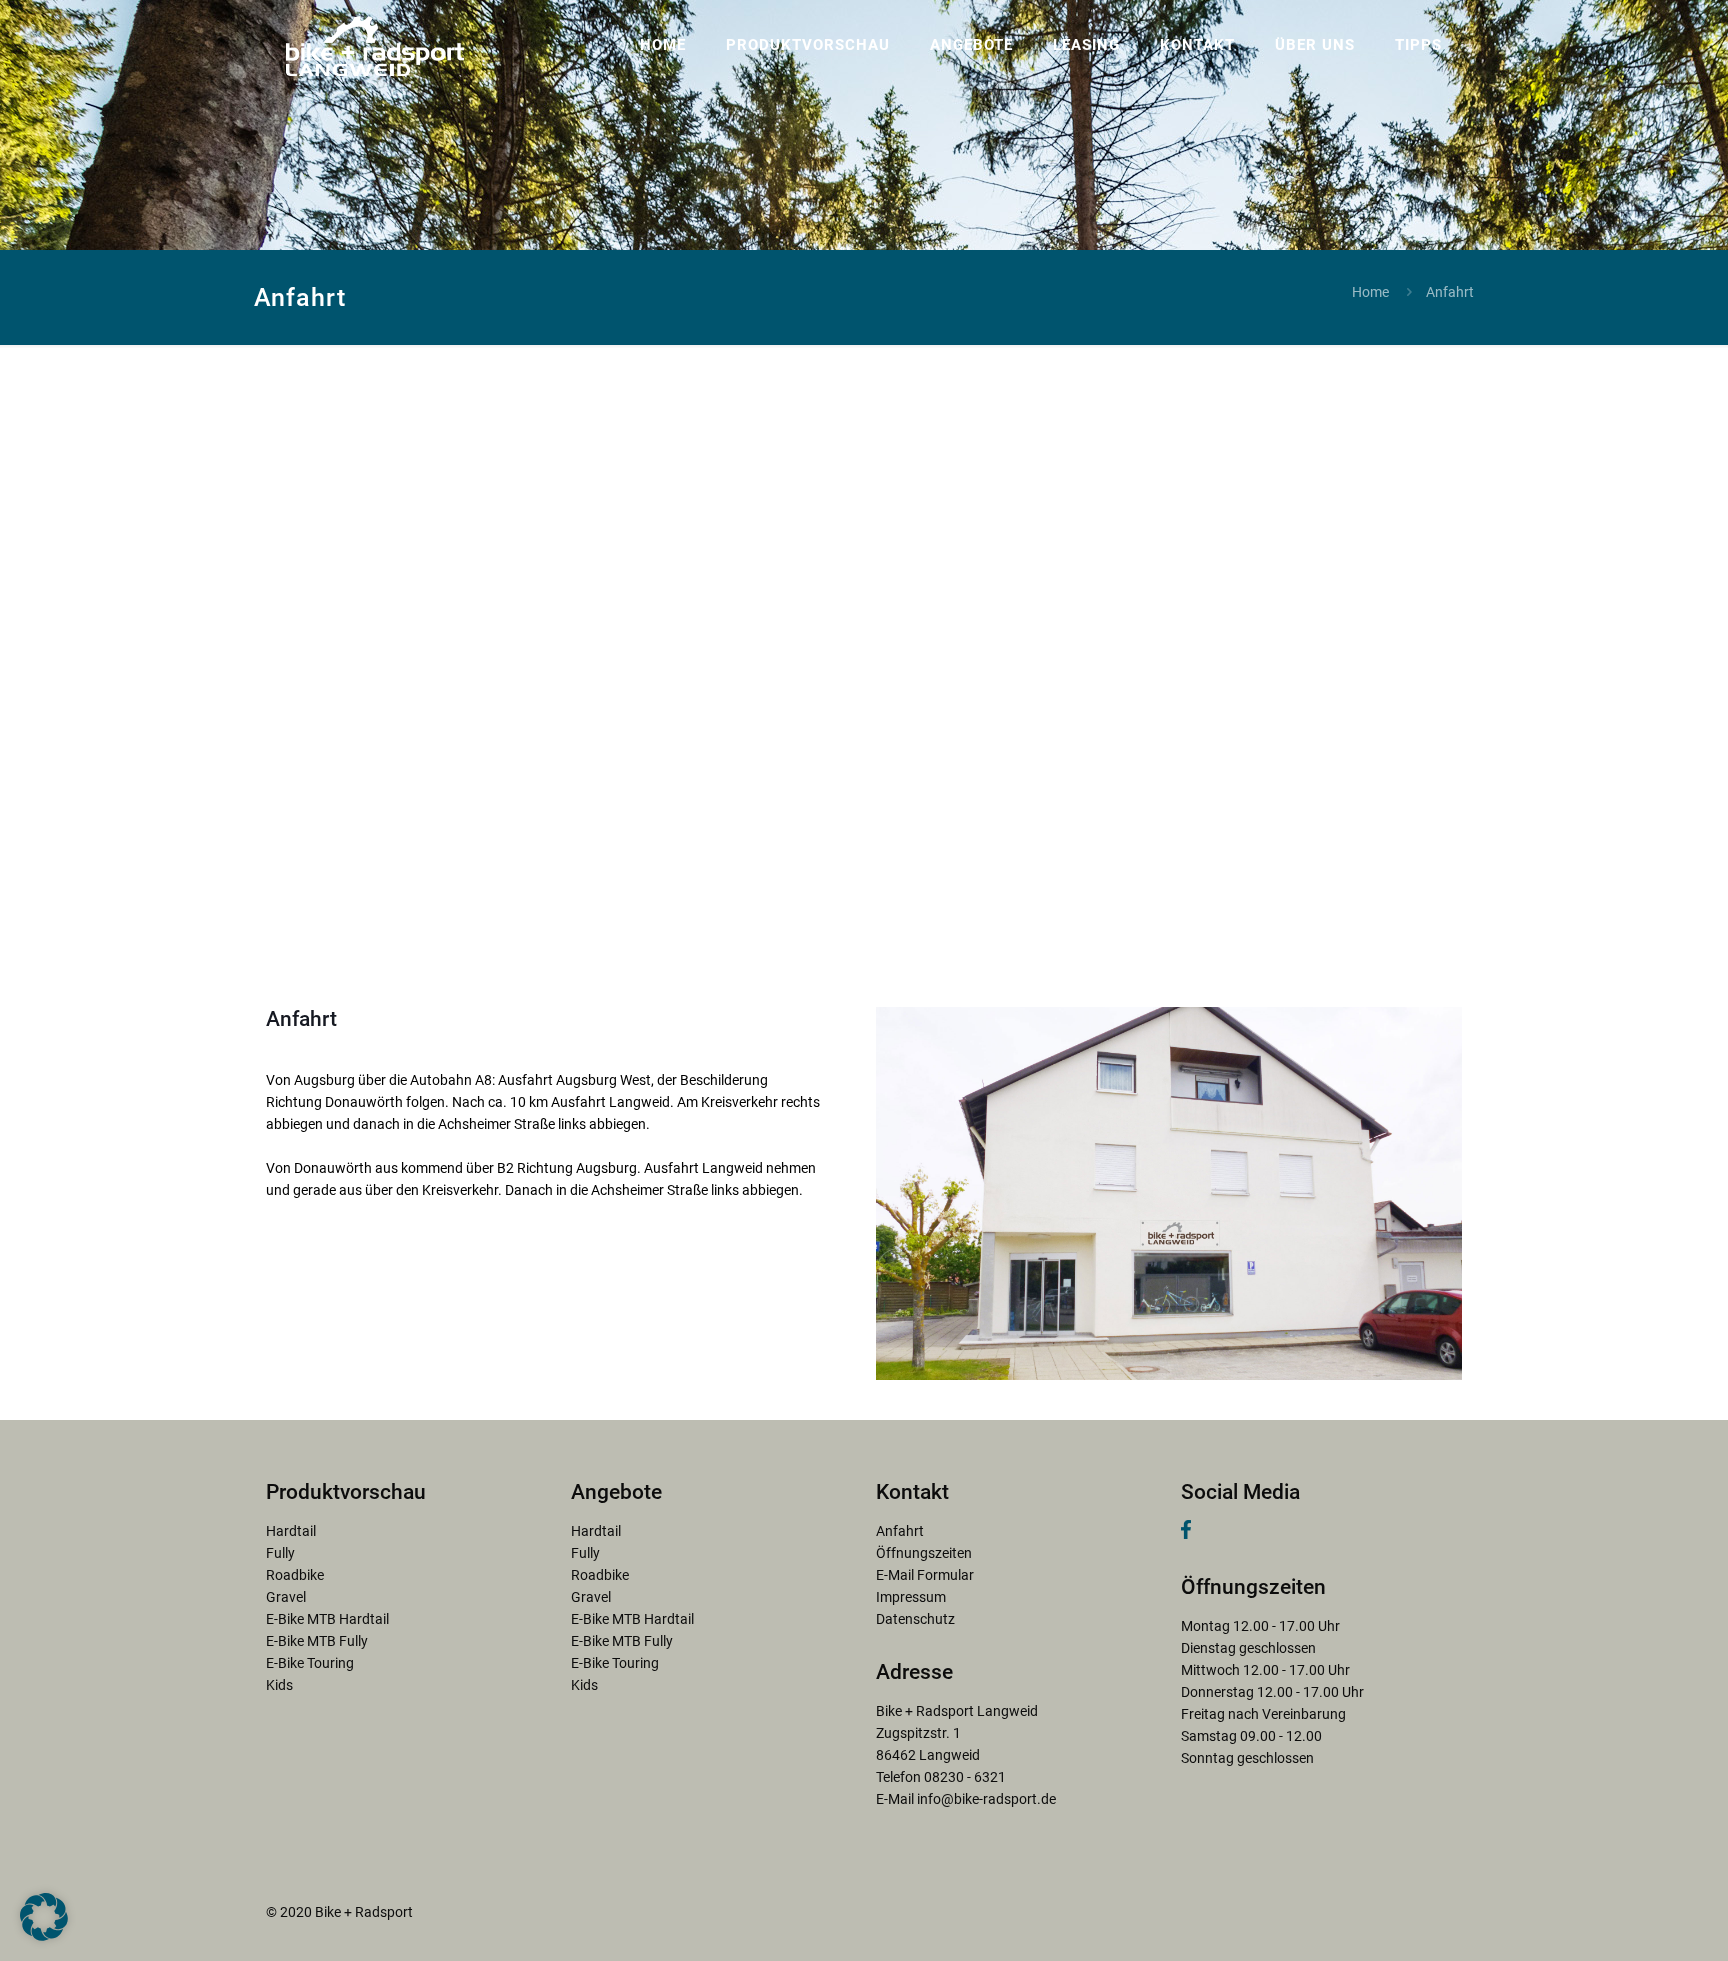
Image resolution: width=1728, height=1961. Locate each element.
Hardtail (291, 1531)
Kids (279, 1685)
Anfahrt (900, 1531)
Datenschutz (915, 1619)
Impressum (911, 1597)
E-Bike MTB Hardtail (327, 1619)
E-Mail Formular (925, 1575)
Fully (280, 1553)
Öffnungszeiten (924, 1553)
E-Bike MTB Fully (317, 1641)
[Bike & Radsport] (375, 45)
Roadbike (295, 1575)
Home (1370, 292)
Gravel (286, 1597)
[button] (44, 1917)
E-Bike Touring (310, 1663)
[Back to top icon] (1632, 1920)
